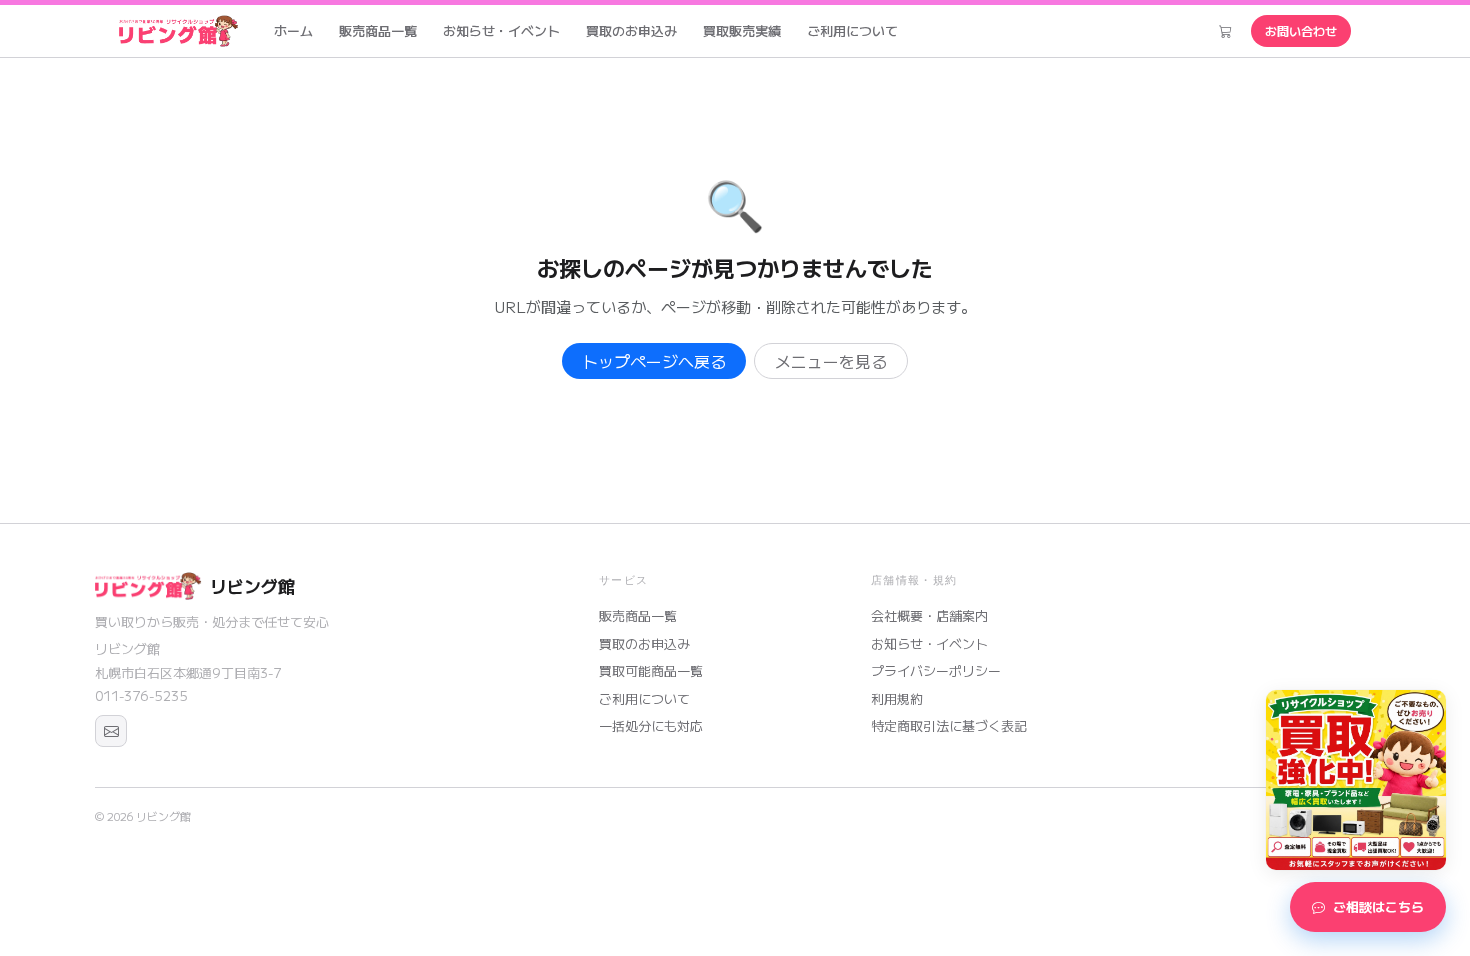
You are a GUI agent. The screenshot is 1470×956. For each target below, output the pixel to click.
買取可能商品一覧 (651, 670)
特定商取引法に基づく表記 (949, 725)
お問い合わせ (1301, 30)
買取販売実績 (742, 30)
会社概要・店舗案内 (929, 615)
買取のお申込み (631, 30)
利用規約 (897, 698)
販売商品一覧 (378, 30)
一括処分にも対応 (651, 725)
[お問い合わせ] (111, 731)
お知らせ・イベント (501, 30)
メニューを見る (831, 361)
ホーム (293, 30)
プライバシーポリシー (936, 670)
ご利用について (852, 30)
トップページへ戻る (654, 361)
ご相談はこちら (1378, 906)
